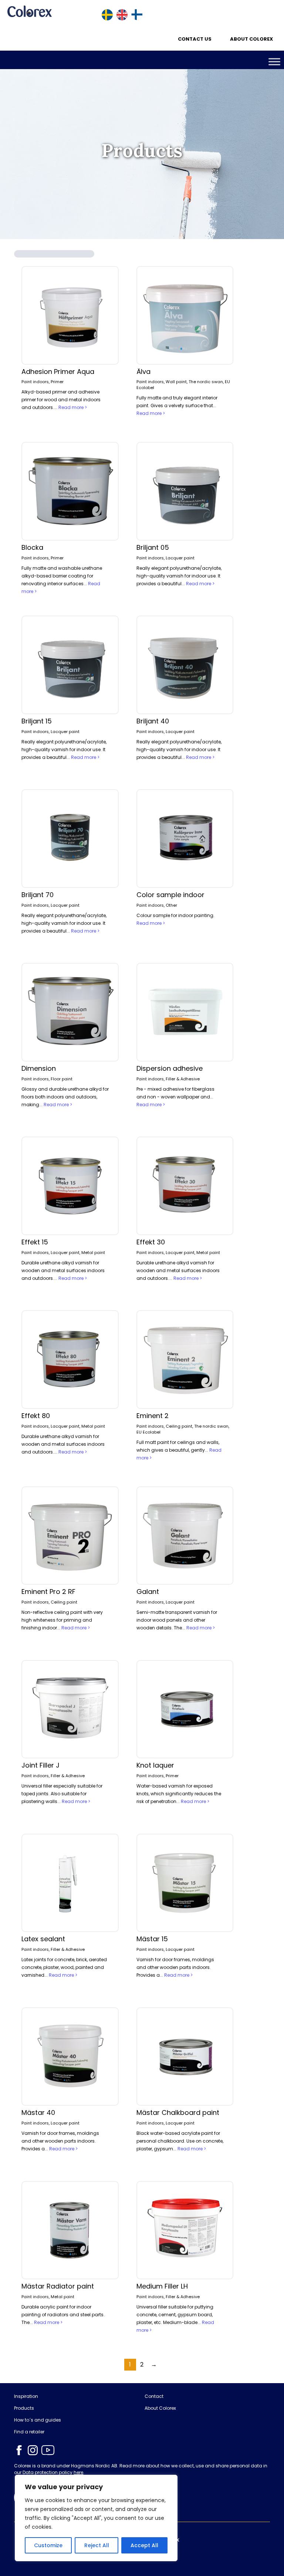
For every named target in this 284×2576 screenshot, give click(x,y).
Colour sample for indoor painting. (175, 915)
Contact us (195, 39)
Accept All (144, 2545)
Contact (154, 2396)
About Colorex (251, 39)
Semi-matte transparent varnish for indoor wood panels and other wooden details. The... (177, 1620)
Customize (48, 2545)
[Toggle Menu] (274, 62)
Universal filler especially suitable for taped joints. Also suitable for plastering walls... (62, 1794)
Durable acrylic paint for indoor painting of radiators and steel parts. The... (63, 2315)
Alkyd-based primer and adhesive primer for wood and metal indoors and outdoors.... (61, 400)
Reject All (97, 2545)
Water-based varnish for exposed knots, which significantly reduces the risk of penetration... (179, 1794)
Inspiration (26, 2396)
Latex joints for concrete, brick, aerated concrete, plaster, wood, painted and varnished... (64, 1967)
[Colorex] (30, 11)
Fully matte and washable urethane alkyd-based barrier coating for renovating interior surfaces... (62, 576)
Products (24, 2408)
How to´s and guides (38, 2420)
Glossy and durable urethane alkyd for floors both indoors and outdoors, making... (65, 1097)
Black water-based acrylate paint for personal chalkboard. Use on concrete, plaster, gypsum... (180, 2141)
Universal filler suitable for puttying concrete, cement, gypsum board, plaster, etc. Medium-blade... (175, 2315)
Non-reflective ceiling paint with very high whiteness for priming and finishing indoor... (62, 1620)
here (78, 2472)
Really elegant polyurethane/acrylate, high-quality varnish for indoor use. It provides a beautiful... (179, 576)
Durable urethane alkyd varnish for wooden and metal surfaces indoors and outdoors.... (63, 1270)
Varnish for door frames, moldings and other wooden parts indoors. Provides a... (175, 1967)
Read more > (73, 407)
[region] (96, 2518)
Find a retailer (29, 2432)
